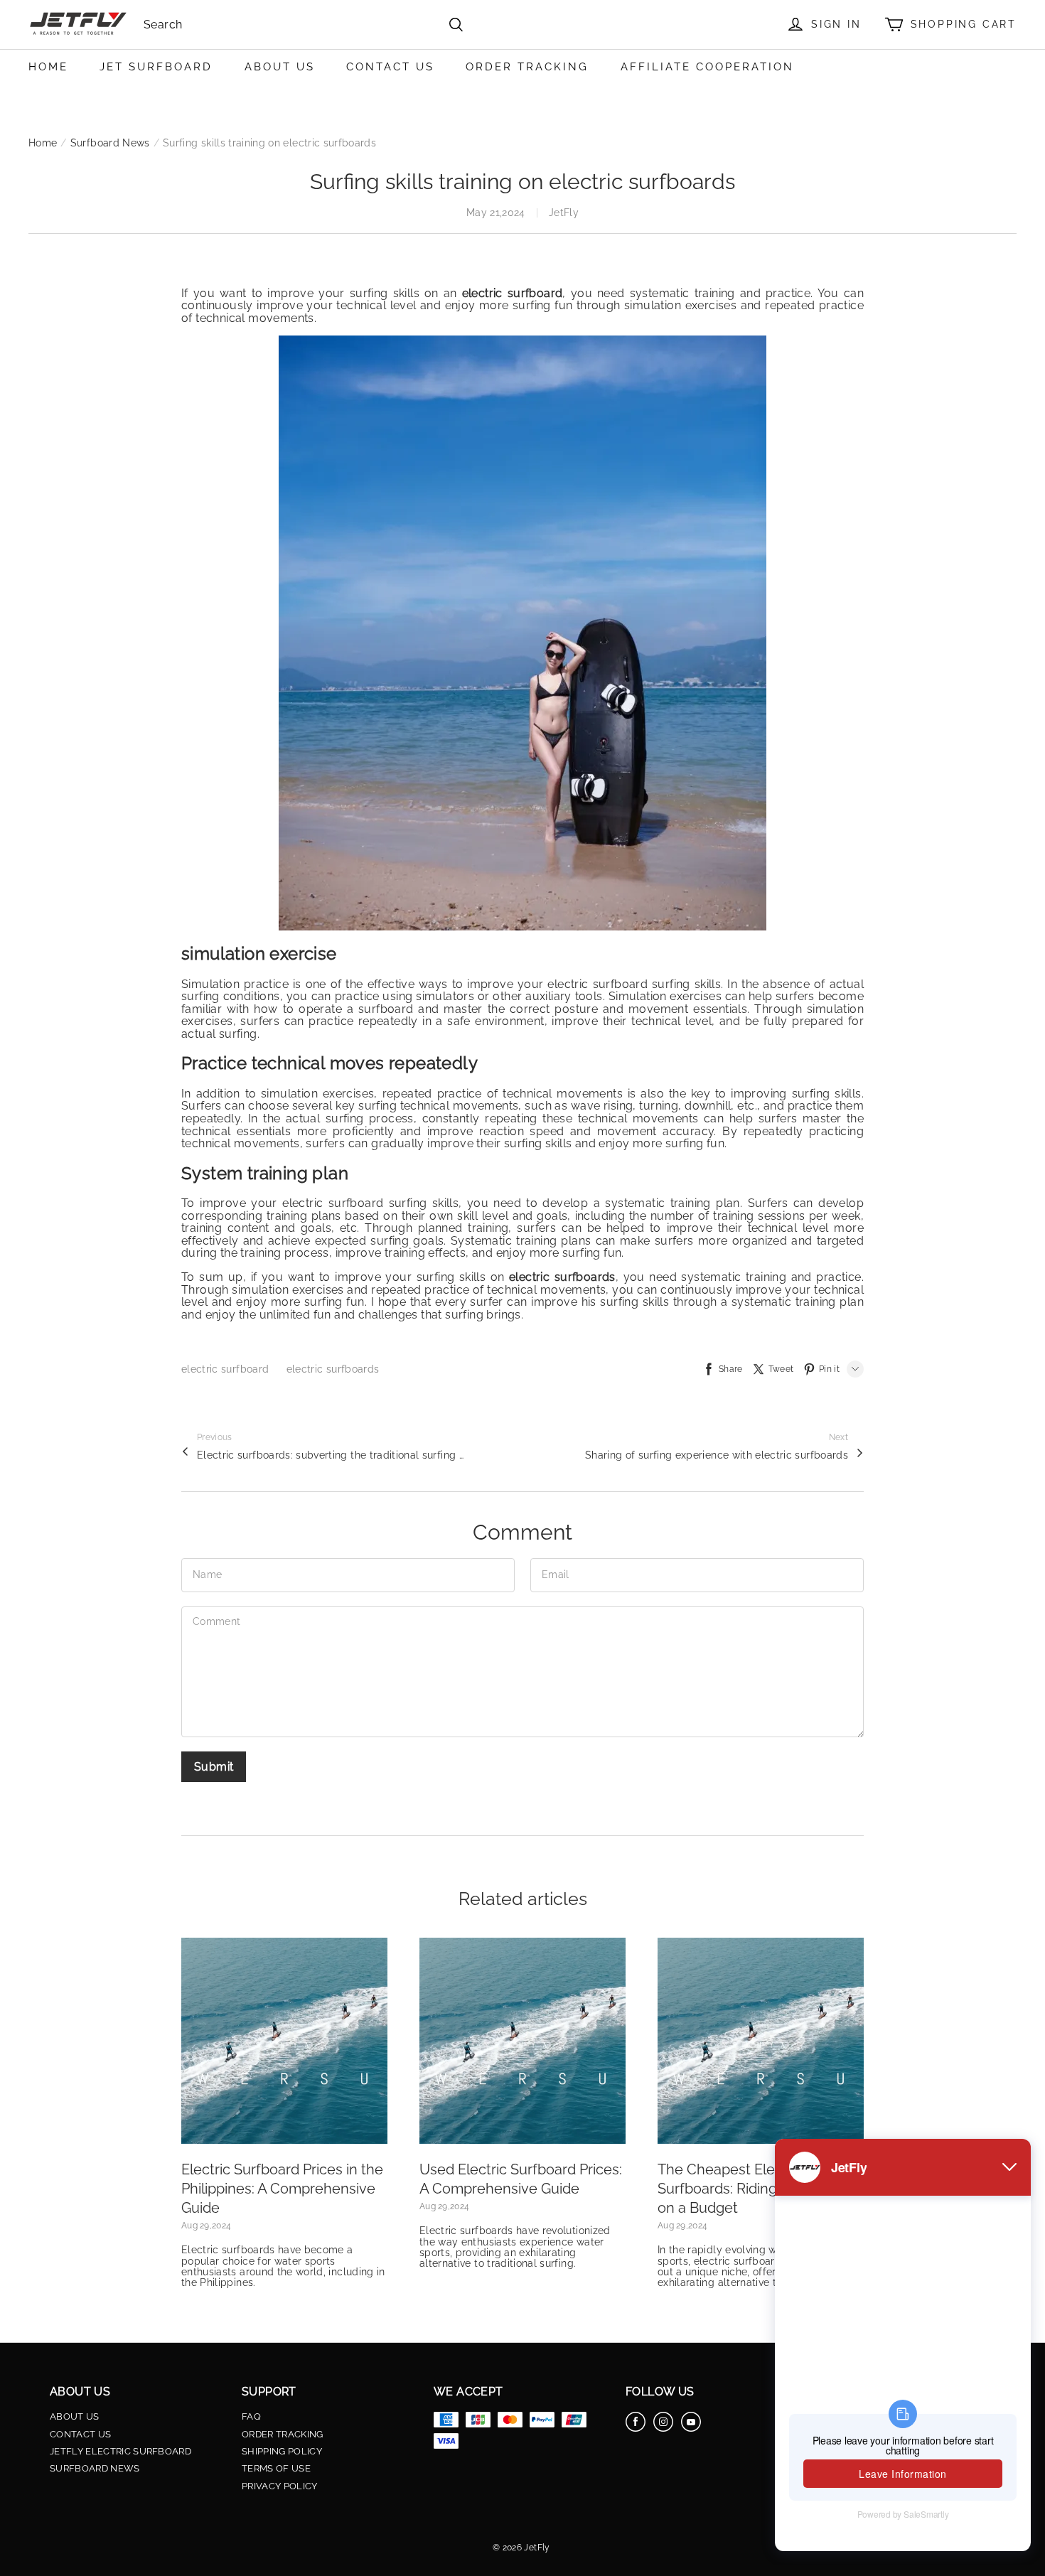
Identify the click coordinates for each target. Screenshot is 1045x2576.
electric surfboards (333, 1369)
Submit (214, 1767)
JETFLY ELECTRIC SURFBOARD (120, 2452)
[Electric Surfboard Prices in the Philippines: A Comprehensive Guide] (284, 2041)
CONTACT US (390, 67)
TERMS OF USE (276, 2469)
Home (43, 143)
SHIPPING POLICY (282, 2452)
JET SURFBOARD (156, 67)
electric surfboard (227, 1369)
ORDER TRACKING (527, 67)
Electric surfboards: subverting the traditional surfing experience (332, 1455)
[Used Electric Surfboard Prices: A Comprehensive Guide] (522, 2041)
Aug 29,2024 (206, 2226)
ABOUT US (280, 67)
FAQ (251, 2417)
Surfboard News (110, 143)
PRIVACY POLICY (280, 2486)
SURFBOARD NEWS (95, 2469)
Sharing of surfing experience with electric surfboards (717, 1455)
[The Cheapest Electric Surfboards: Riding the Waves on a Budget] (761, 2041)
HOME (48, 67)
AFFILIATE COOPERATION (707, 67)
